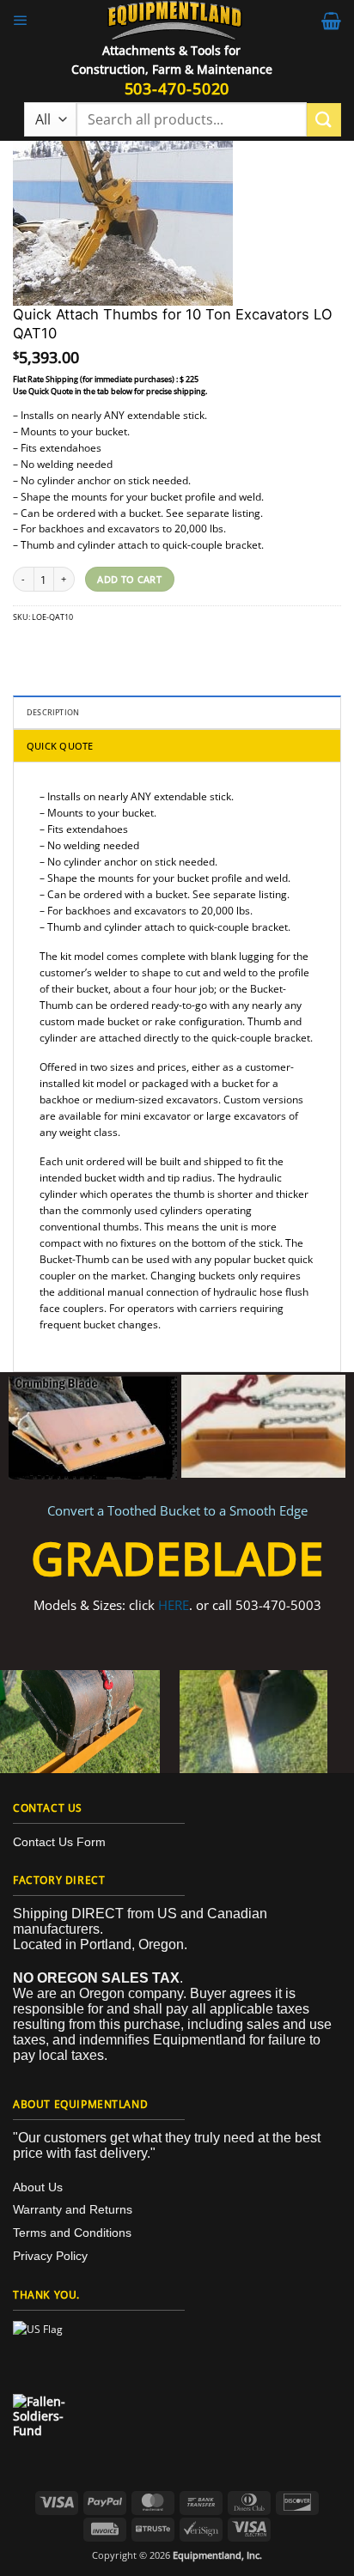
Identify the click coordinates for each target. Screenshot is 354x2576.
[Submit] (324, 120)
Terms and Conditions (72, 2233)
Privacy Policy (50, 2256)
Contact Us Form (59, 1842)
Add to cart (129, 579)
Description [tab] (53, 712)
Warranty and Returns (73, 2209)
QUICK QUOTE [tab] (60, 746)
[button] (21, 21)
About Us (38, 2187)
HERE (174, 1605)
